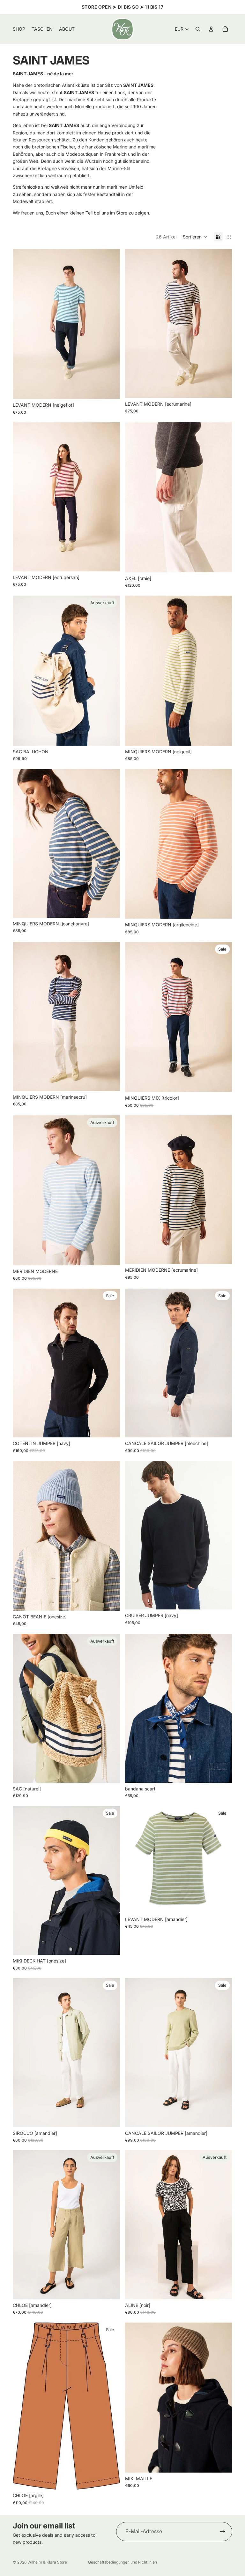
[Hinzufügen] (222, 2463)
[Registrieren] (223, 2532)
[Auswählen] (110, 389)
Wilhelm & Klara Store (47, 2562)
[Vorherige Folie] (135, 324)
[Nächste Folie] (223, 324)
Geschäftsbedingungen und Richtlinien (122, 2562)
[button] (195, 237)
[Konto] (211, 29)
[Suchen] (198, 29)
